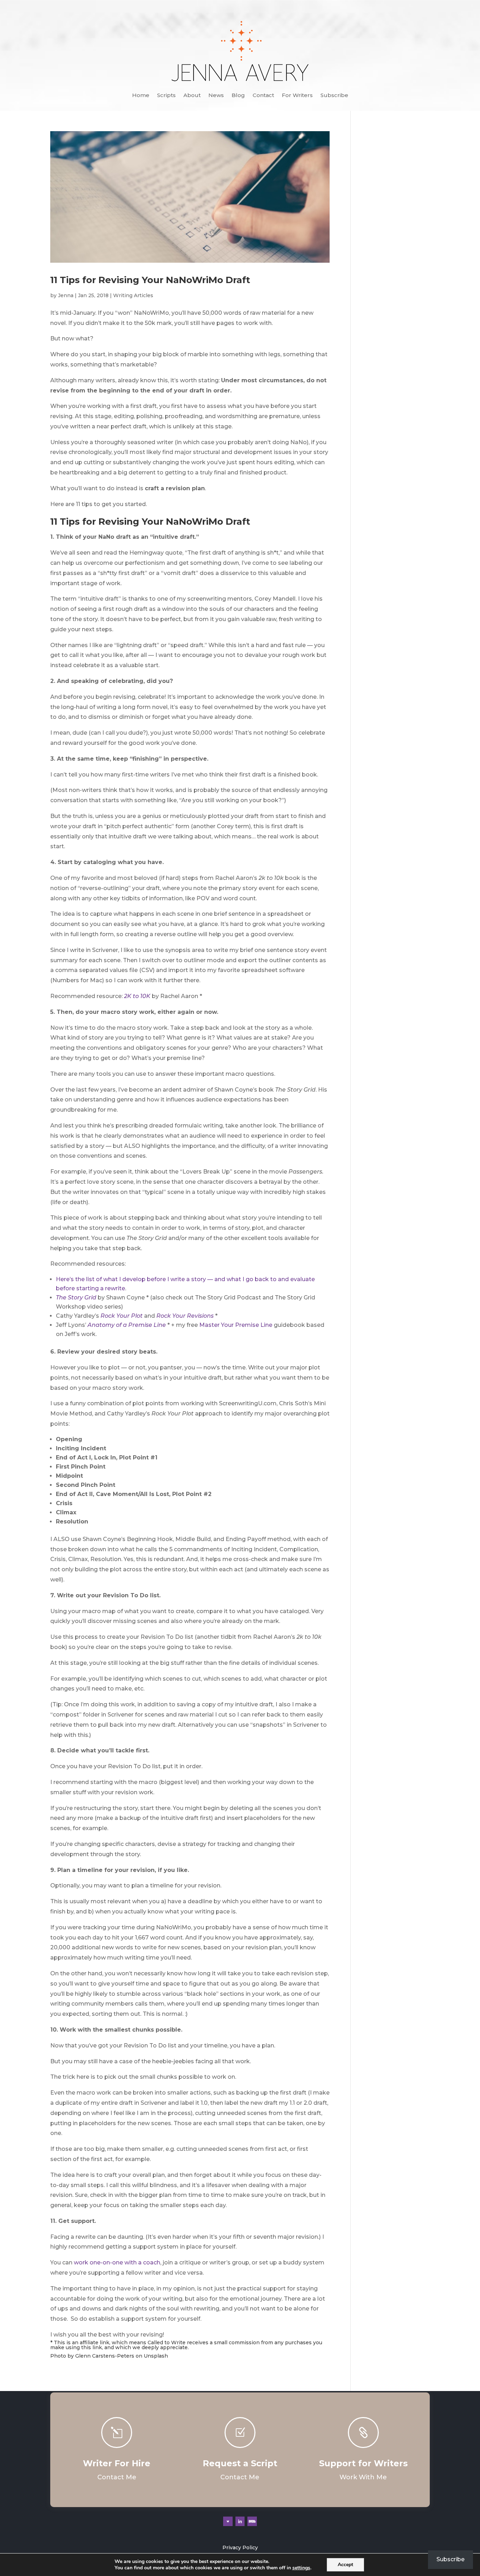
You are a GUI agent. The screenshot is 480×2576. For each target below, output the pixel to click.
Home (141, 96)
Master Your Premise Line (236, 1325)
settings (301, 2568)
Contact (263, 96)
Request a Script (240, 2463)
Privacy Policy (240, 2548)
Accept (345, 2565)
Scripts (166, 96)
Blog (238, 96)
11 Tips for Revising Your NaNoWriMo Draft (150, 280)
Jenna (66, 295)
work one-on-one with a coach (117, 2262)
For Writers (297, 96)
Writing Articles (133, 295)
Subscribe (334, 96)
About (192, 96)
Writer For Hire (117, 2463)
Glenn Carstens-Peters (105, 2356)
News (216, 96)
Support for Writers (363, 2463)
